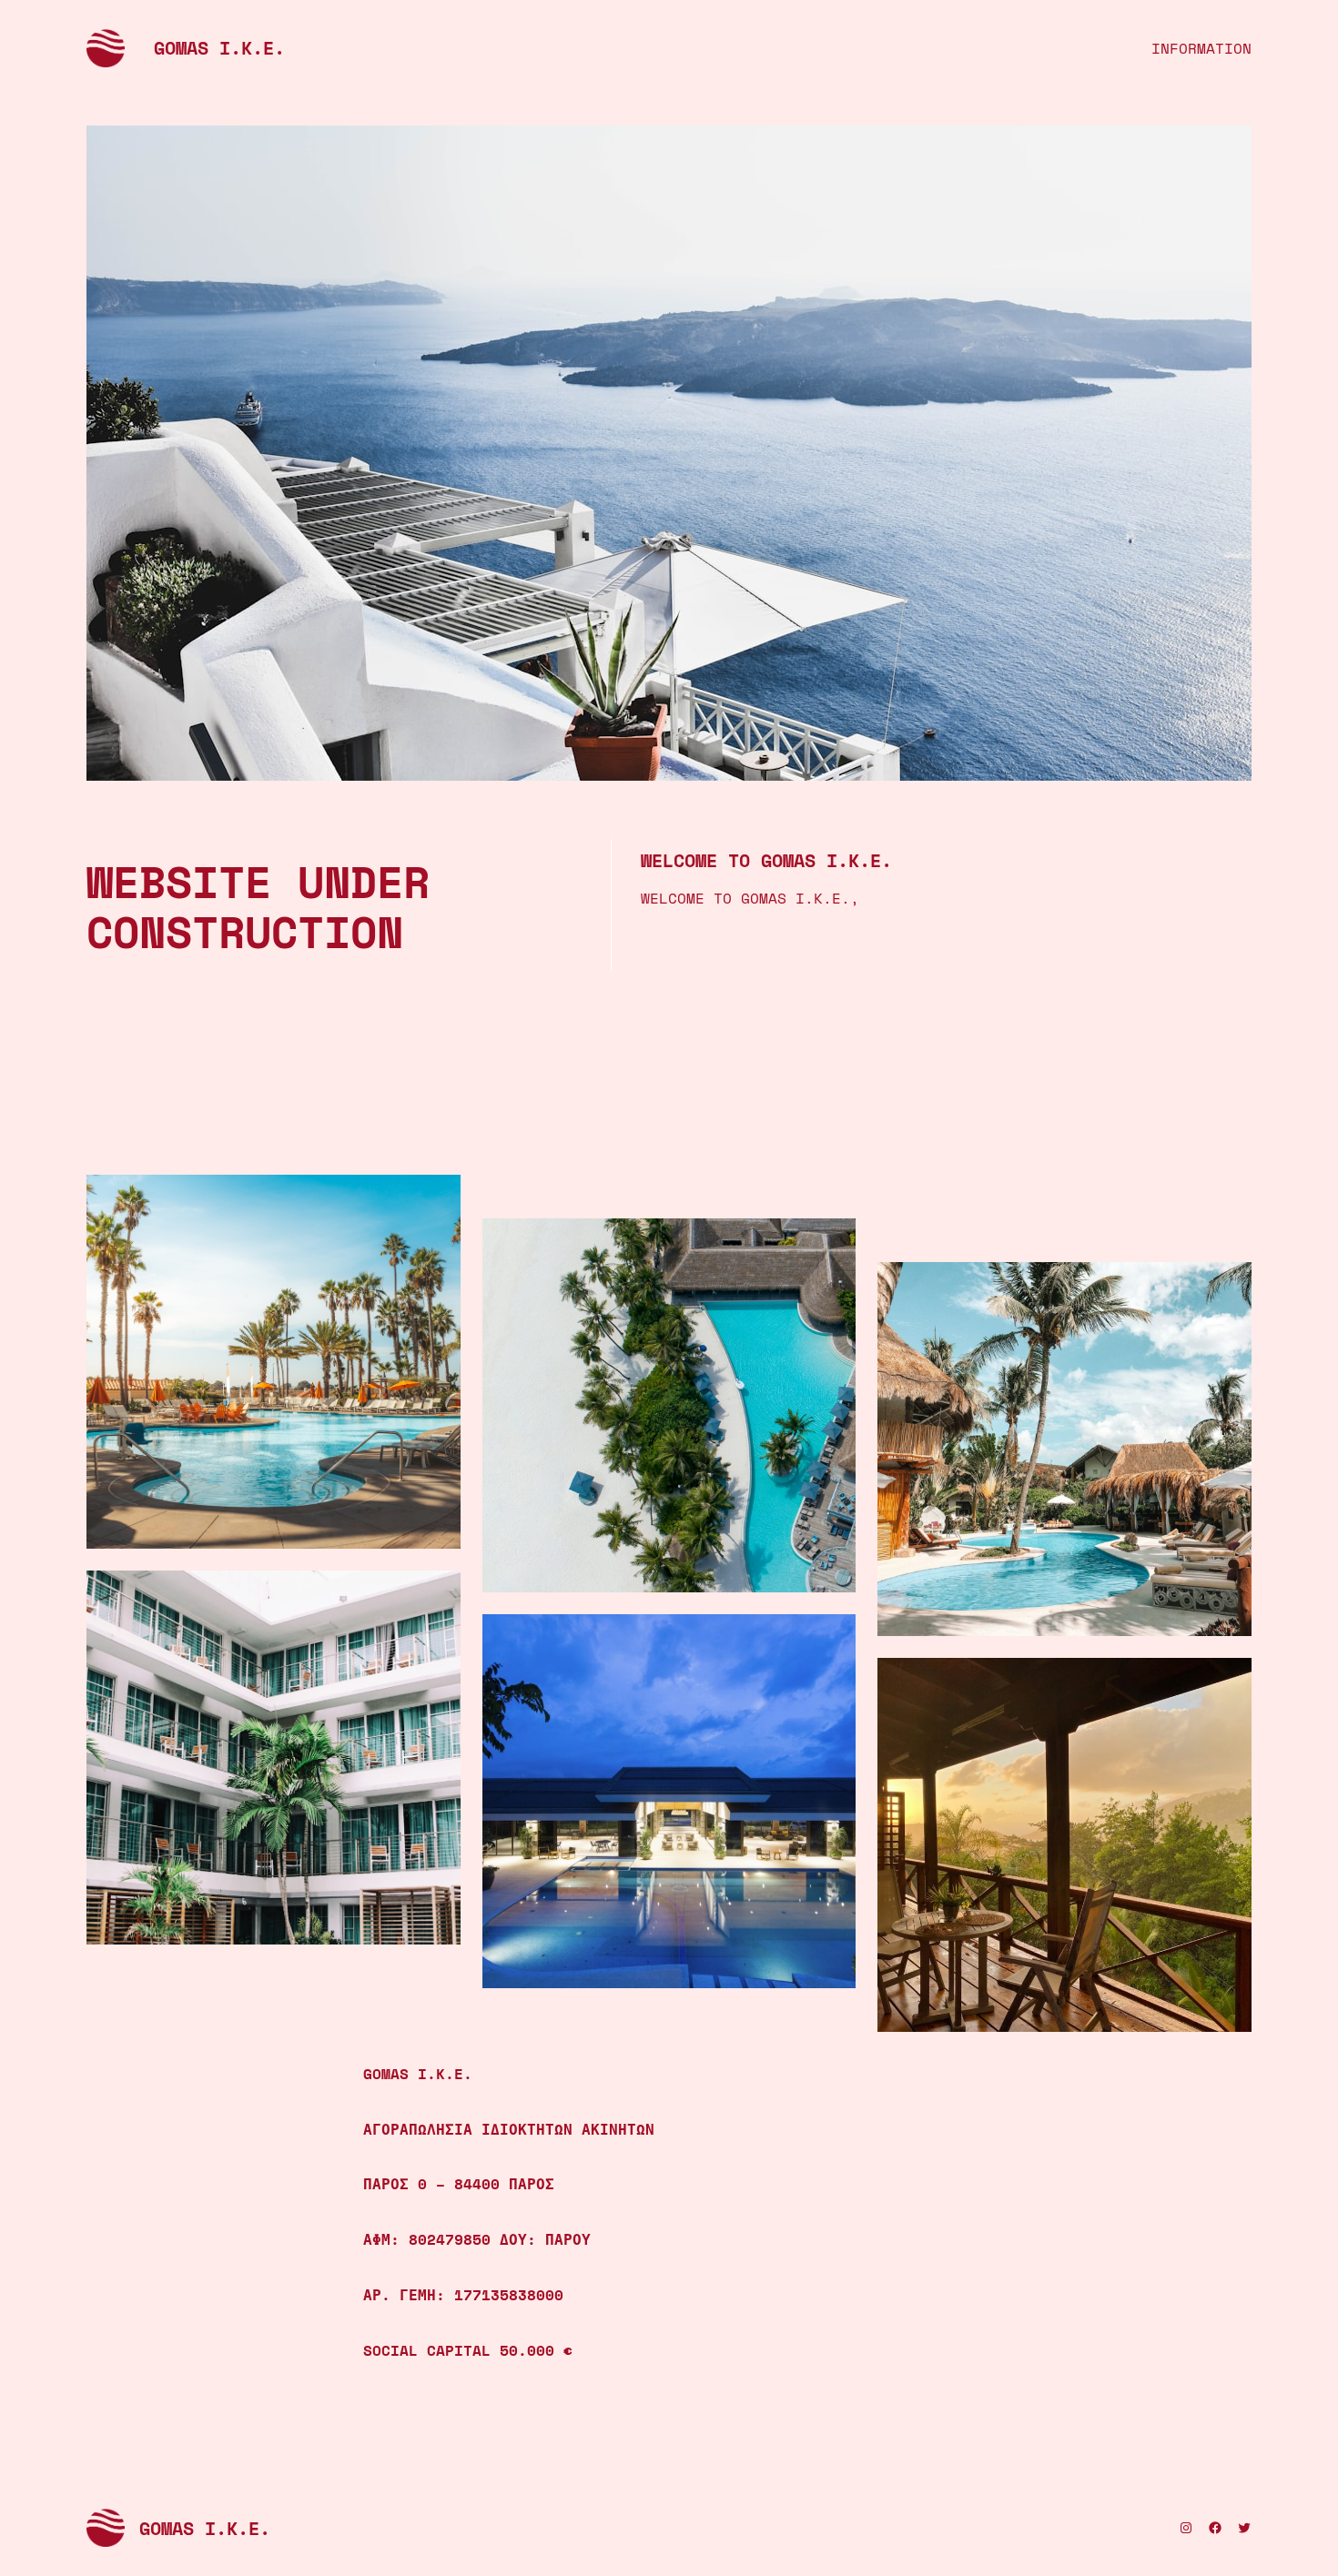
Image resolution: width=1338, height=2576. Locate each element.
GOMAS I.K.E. (219, 48)
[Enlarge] (437, 1198)
